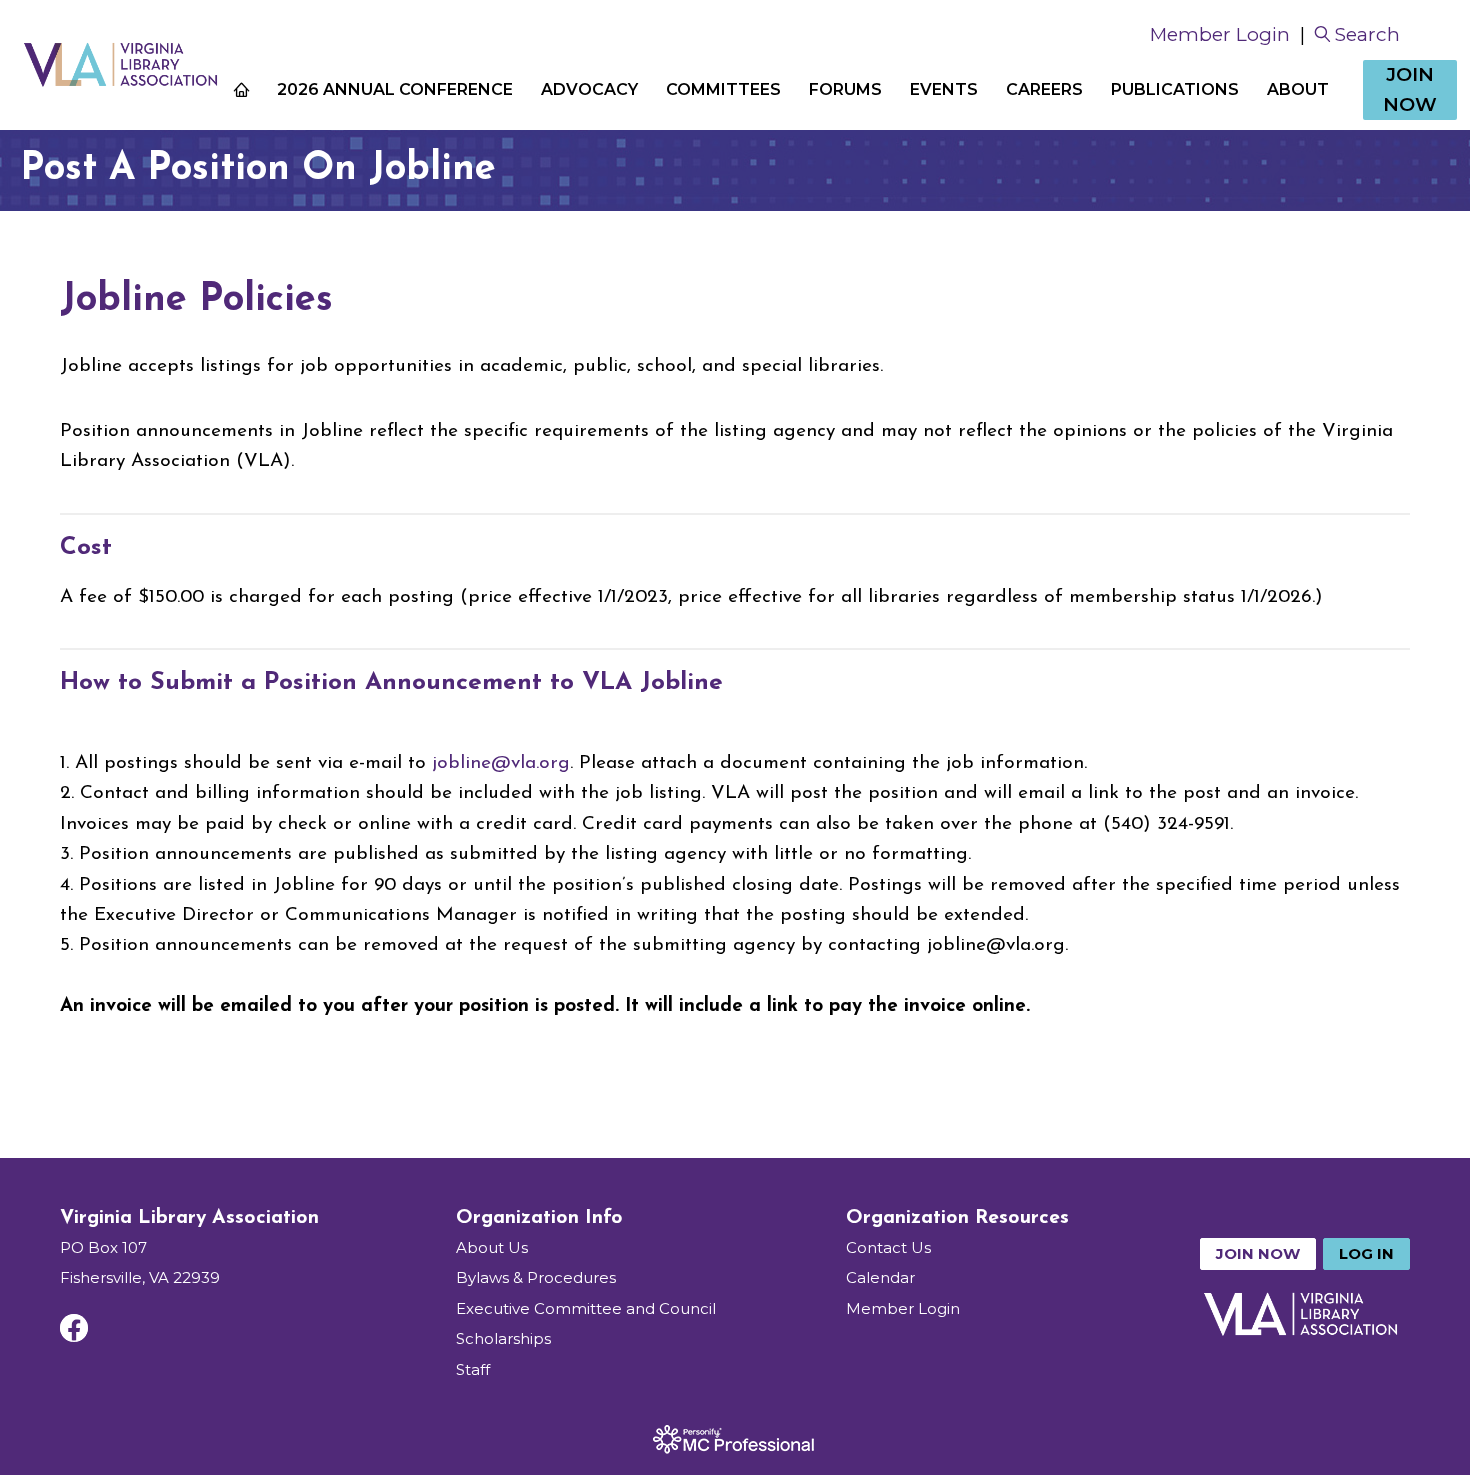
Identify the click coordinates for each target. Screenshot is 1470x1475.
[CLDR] (120, 64)
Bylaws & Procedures (536, 1277)
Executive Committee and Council (586, 1308)
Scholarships (503, 1338)
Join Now (1410, 89)
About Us (492, 1247)
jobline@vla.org (501, 763)
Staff (473, 1369)
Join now (1258, 1253)
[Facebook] (74, 1328)
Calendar (880, 1277)
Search (1367, 34)
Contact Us (888, 1247)
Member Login (1220, 34)
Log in (1366, 1253)
